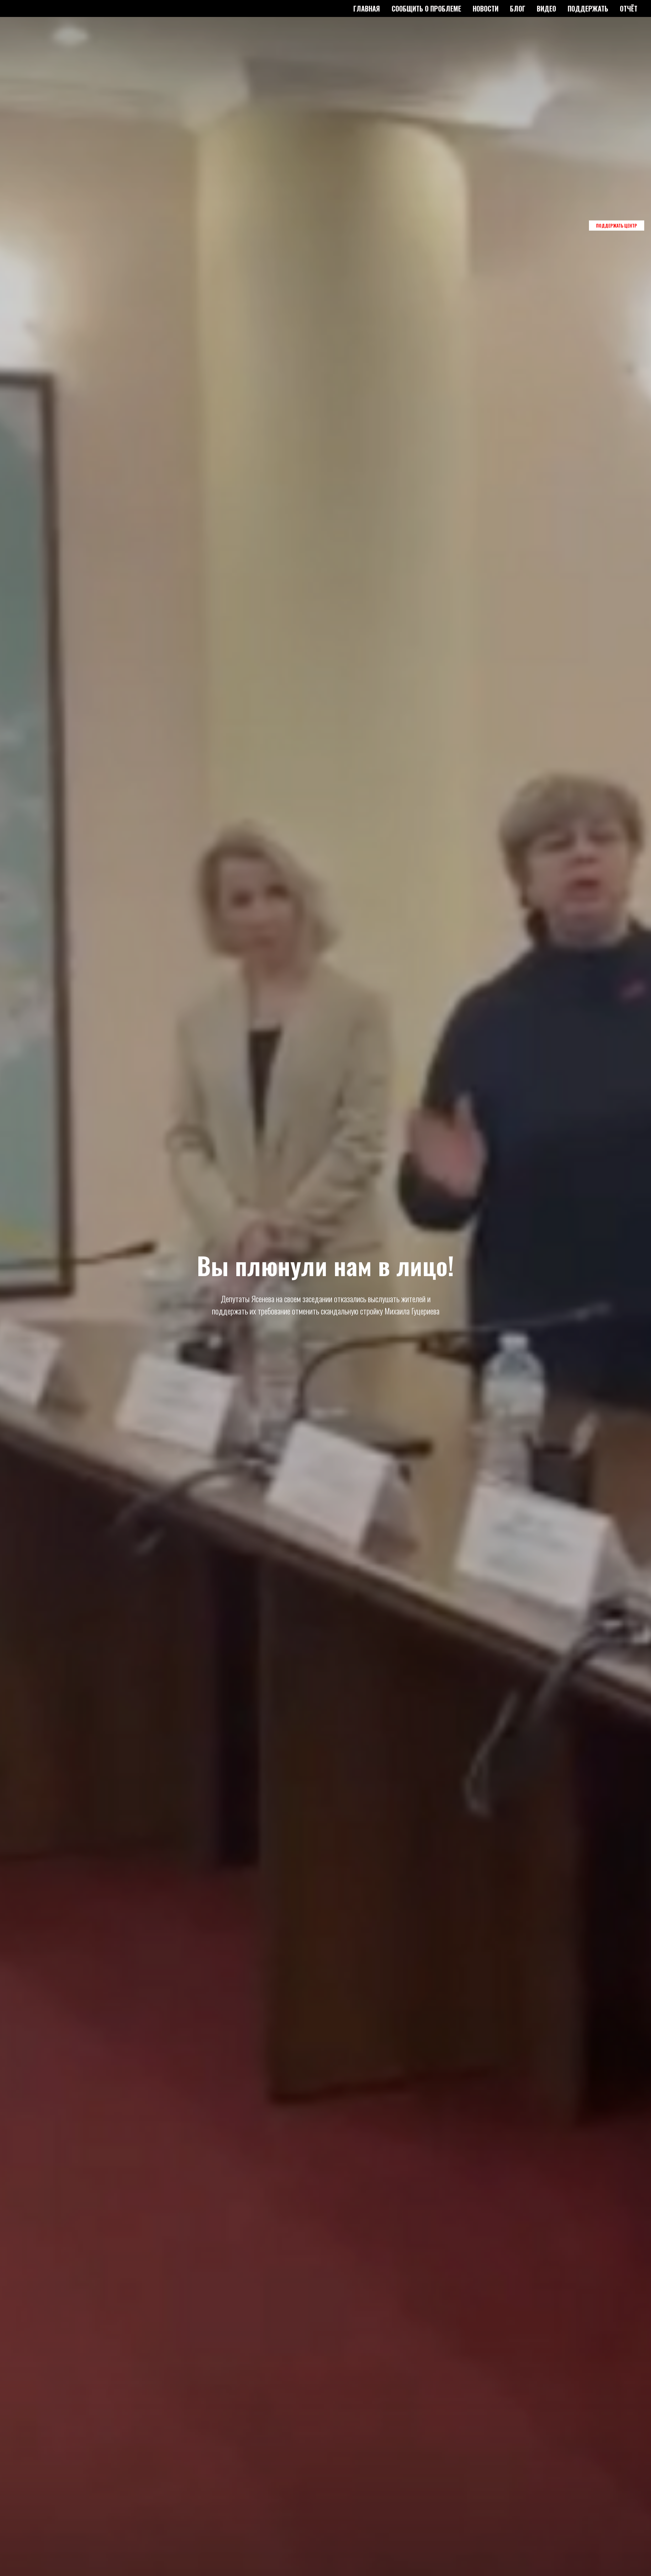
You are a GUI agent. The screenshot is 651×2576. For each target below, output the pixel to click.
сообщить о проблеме (426, 8)
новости (486, 8)
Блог (518, 8)
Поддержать (588, 8)
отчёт (629, 8)
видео (546, 8)
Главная (367, 8)
